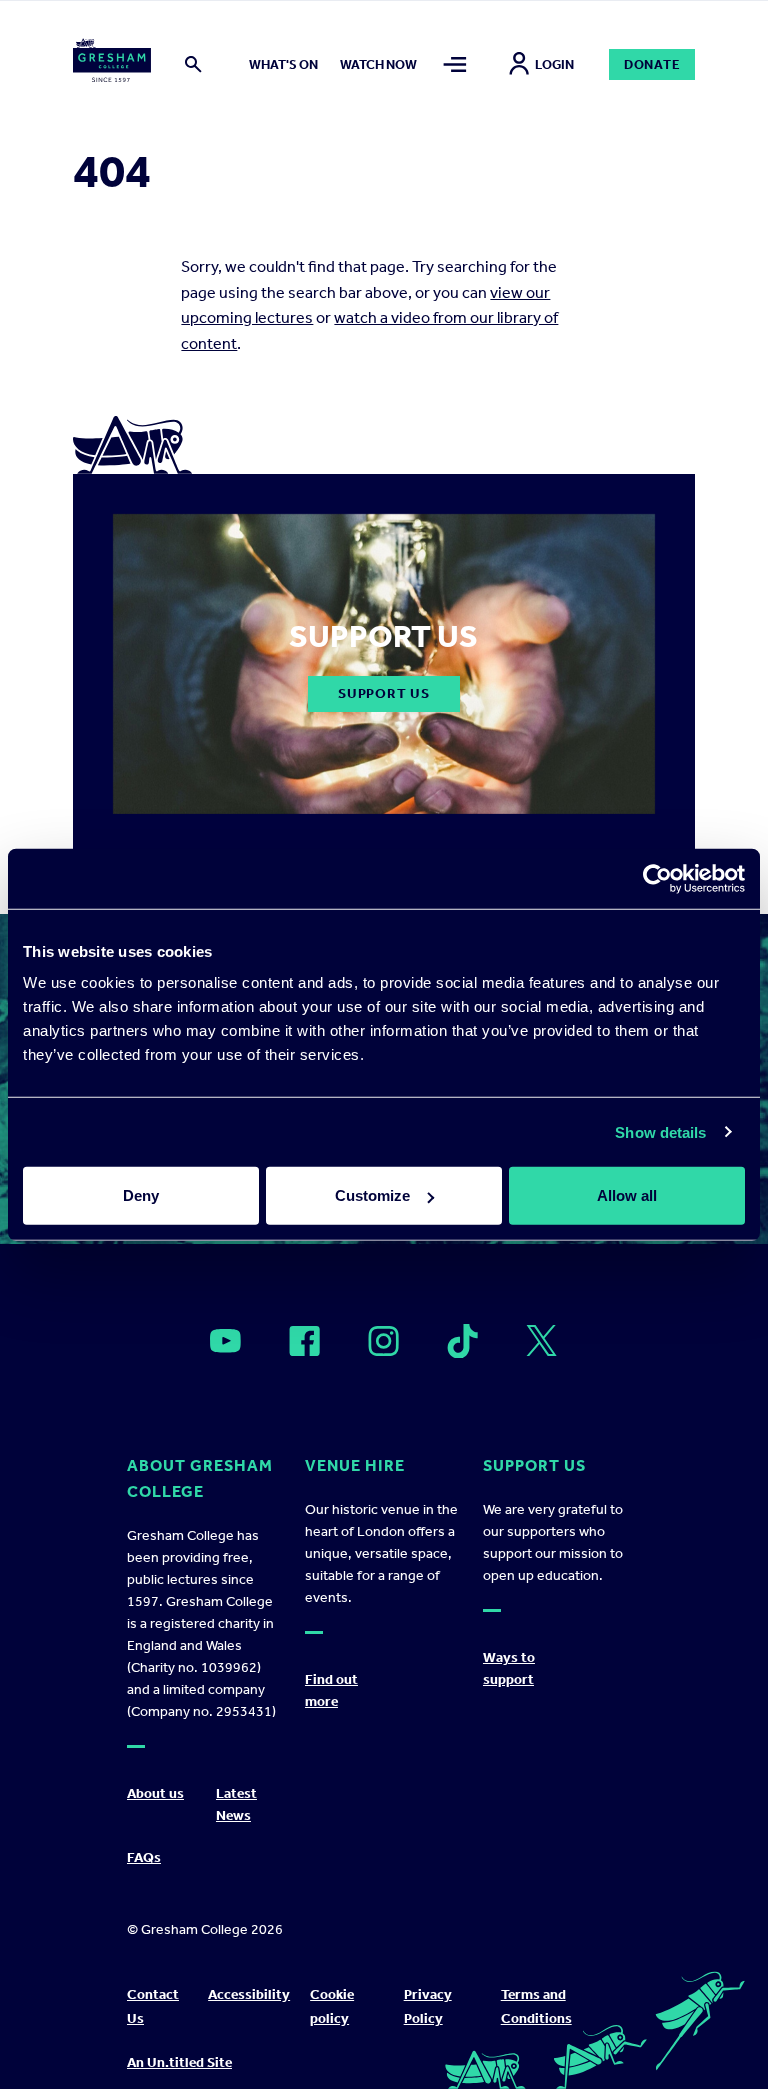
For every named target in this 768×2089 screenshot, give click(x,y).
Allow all (627, 1195)
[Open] (225, 1341)
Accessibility (249, 1994)
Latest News (236, 1804)
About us (155, 1793)
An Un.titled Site (179, 2062)
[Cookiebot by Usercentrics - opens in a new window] (657, 878)
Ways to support (509, 1668)
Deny (141, 1195)
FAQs (144, 1857)
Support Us (384, 693)
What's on (283, 64)
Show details (660, 1131)
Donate (652, 64)
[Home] (112, 64)
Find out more (331, 1690)
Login (554, 64)
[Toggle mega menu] (455, 64)
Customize (372, 1195)
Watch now (378, 64)
